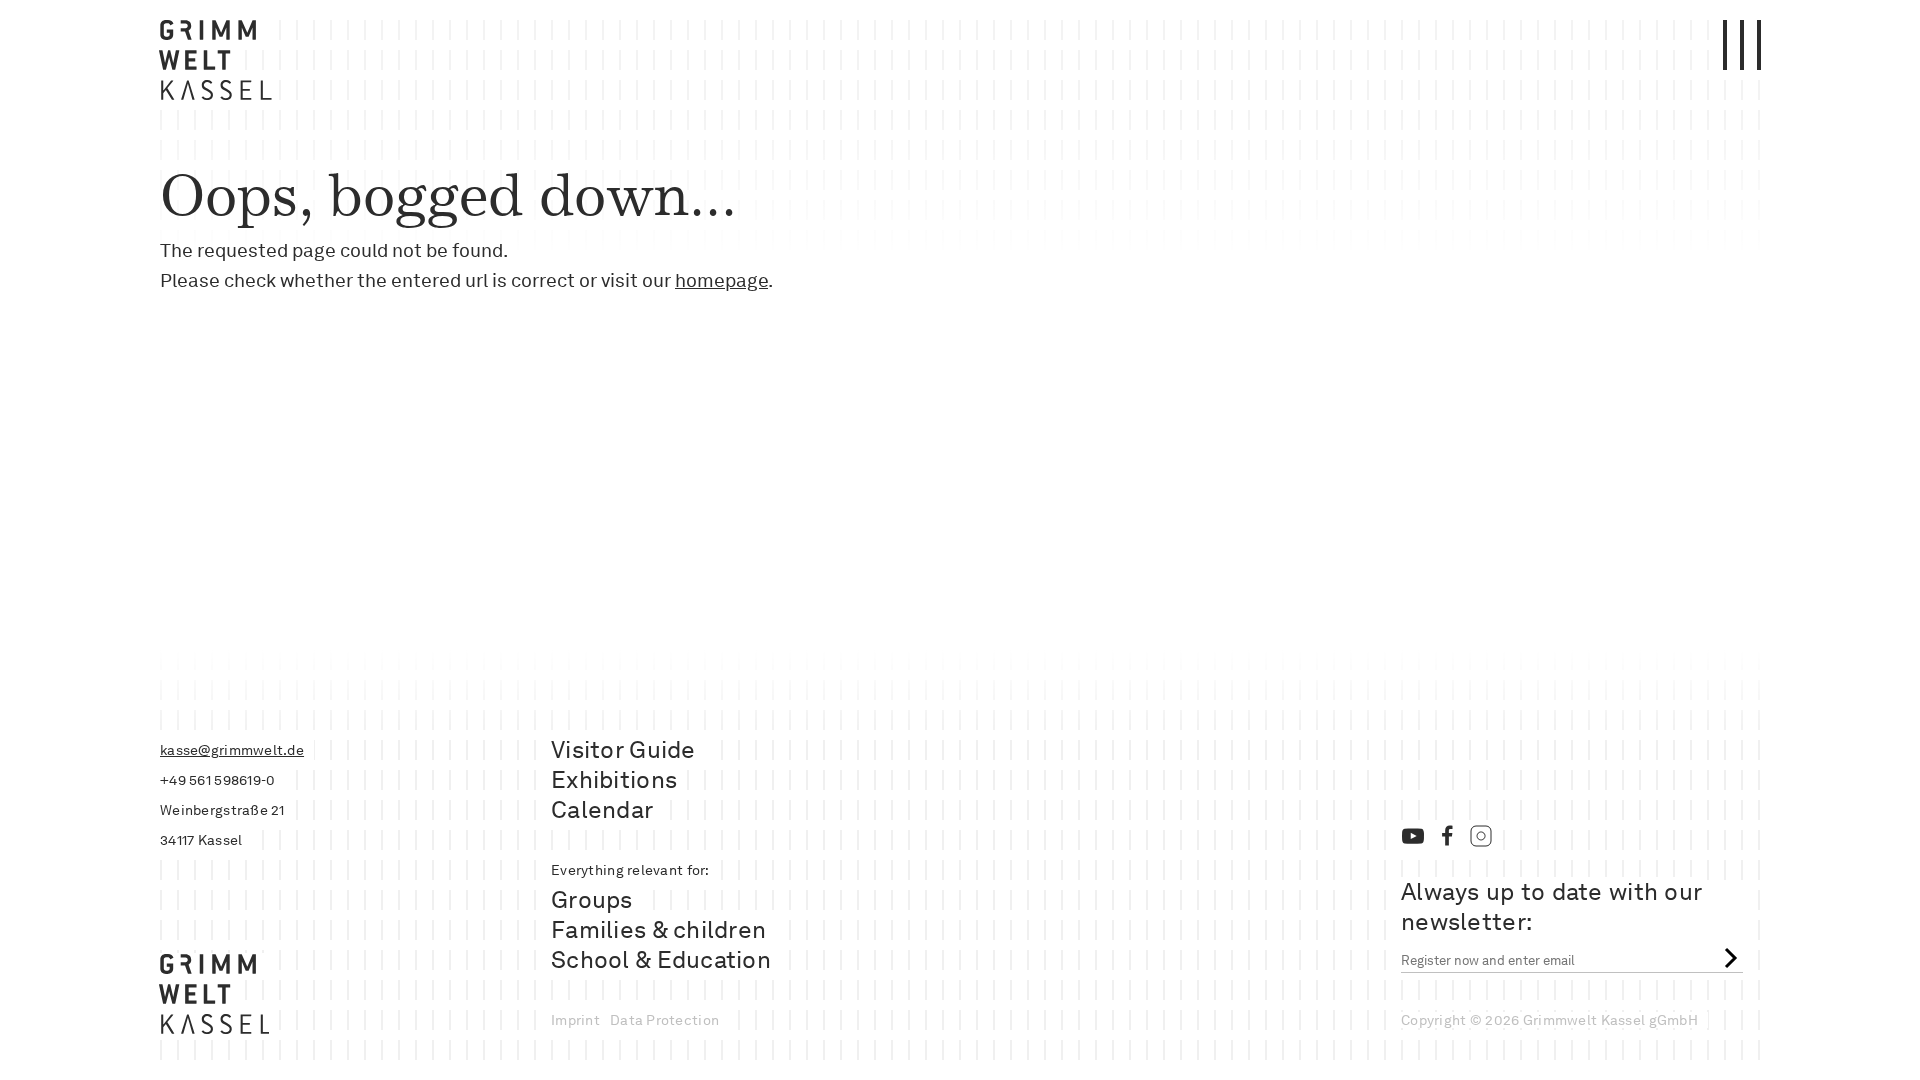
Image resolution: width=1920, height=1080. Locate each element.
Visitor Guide (623, 749)
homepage (721, 280)
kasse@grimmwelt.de (232, 750)
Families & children (658, 929)
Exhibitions (614, 779)
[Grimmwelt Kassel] (219, 65)
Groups (592, 899)
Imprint (575, 1020)
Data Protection (664, 1020)
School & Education (661, 959)
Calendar (602, 809)
